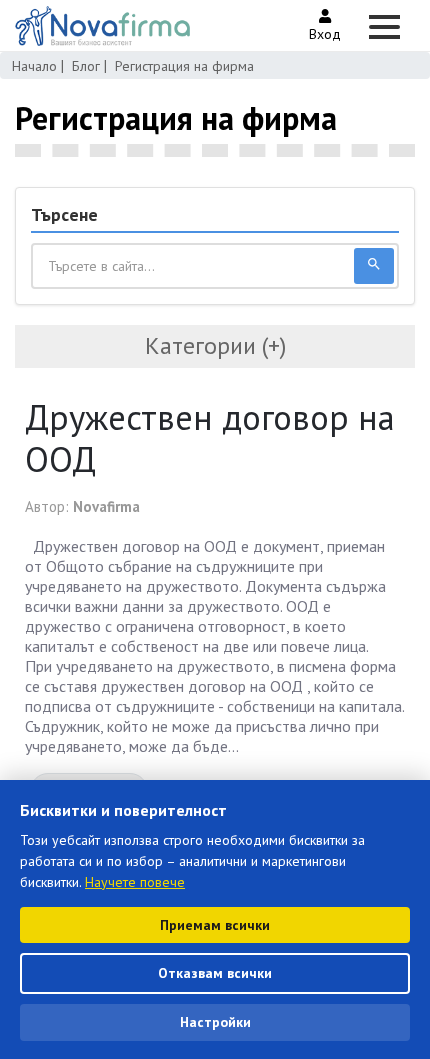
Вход (325, 34)
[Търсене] (374, 266)
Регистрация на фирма (184, 66)
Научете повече (135, 882)
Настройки (215, 1022)
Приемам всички (215, 925)
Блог (86, 66)
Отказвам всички (215, 973)
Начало (34, 66)
